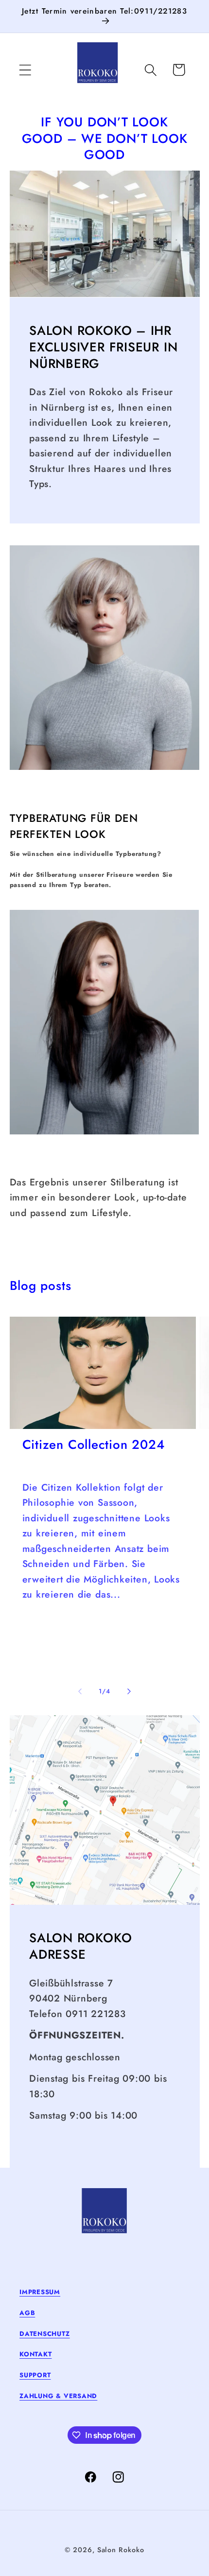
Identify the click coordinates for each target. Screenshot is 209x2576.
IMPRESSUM (40, 2292)
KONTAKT (35, 2354)
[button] (25, 70)
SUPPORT (35, 2375)
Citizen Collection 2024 (94, 1445)
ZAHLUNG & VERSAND (58, 2396)
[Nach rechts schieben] (129, 1691)
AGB (27, 2313)
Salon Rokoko (121, 2550)
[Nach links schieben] (80, 1691)
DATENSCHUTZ (45, 2334)
